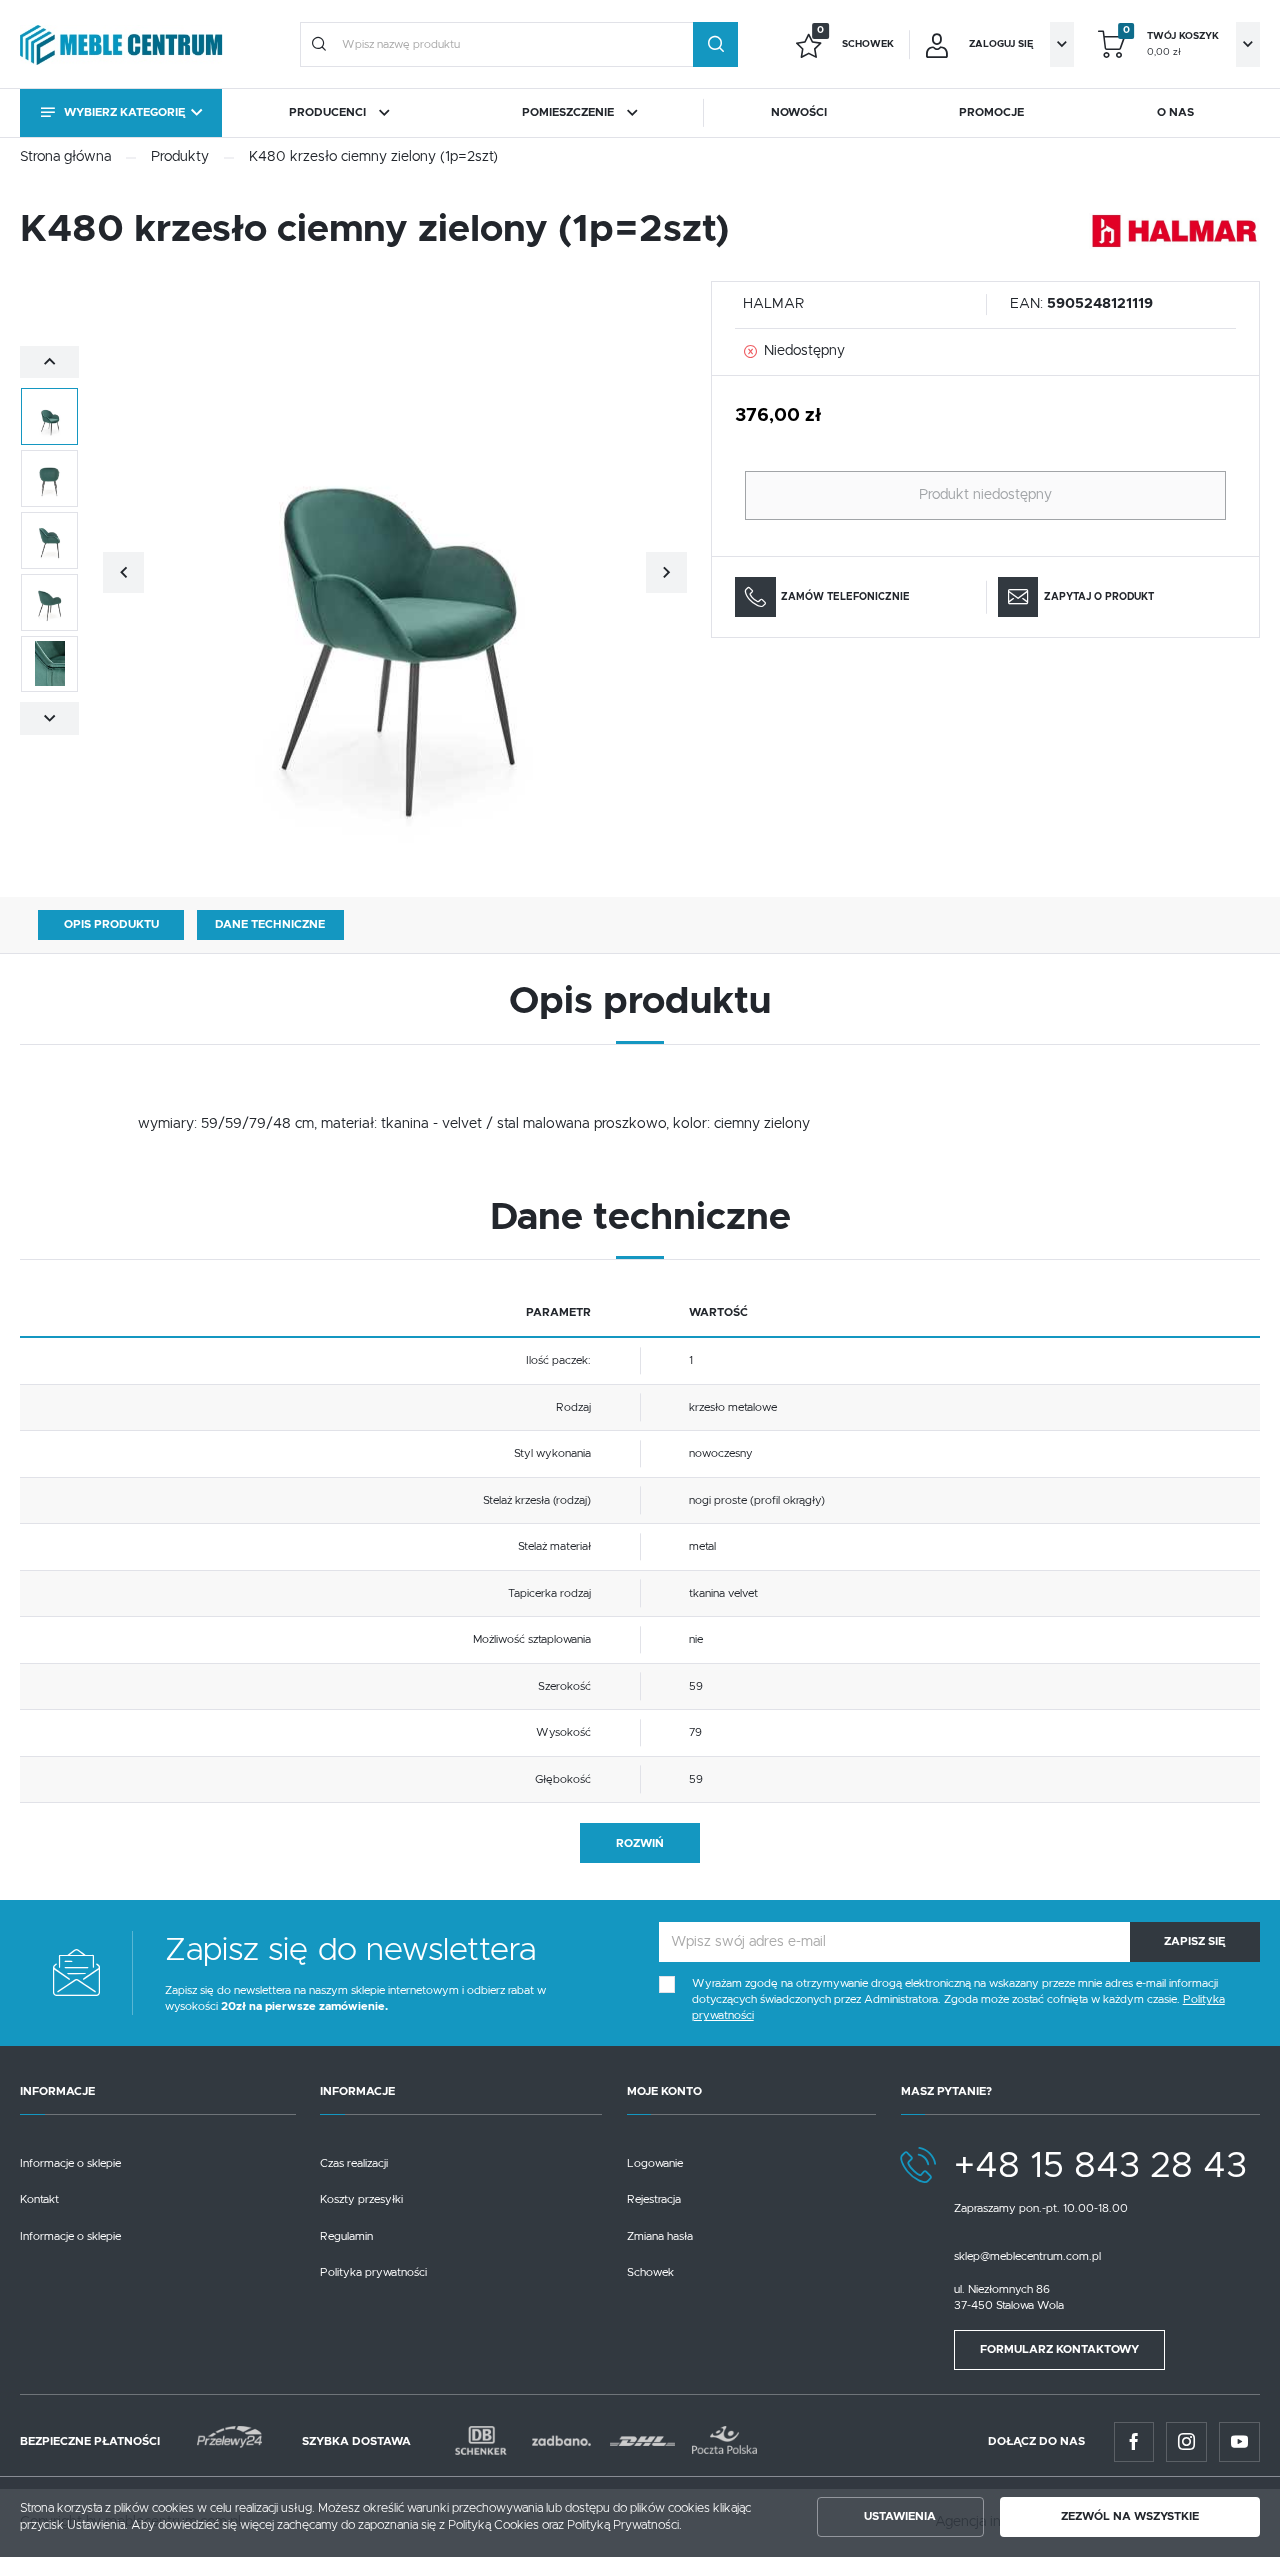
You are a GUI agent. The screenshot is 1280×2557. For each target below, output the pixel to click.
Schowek (650, 2272)
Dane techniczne (270, 924)
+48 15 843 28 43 (1100, 2166)
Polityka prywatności (373, 2272)
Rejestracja (654, 2199)
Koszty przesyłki (361, 2199)
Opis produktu (111, 924)
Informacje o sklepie (70, 2163)
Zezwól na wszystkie (1130, 2516)
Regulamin (346, 2236)
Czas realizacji (354, 2163)
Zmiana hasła (660, 2236)
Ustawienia (900, 2516)
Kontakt (39, 2199)
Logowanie (655, 2163)
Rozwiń (640, 1843)
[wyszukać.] (715, 44)
